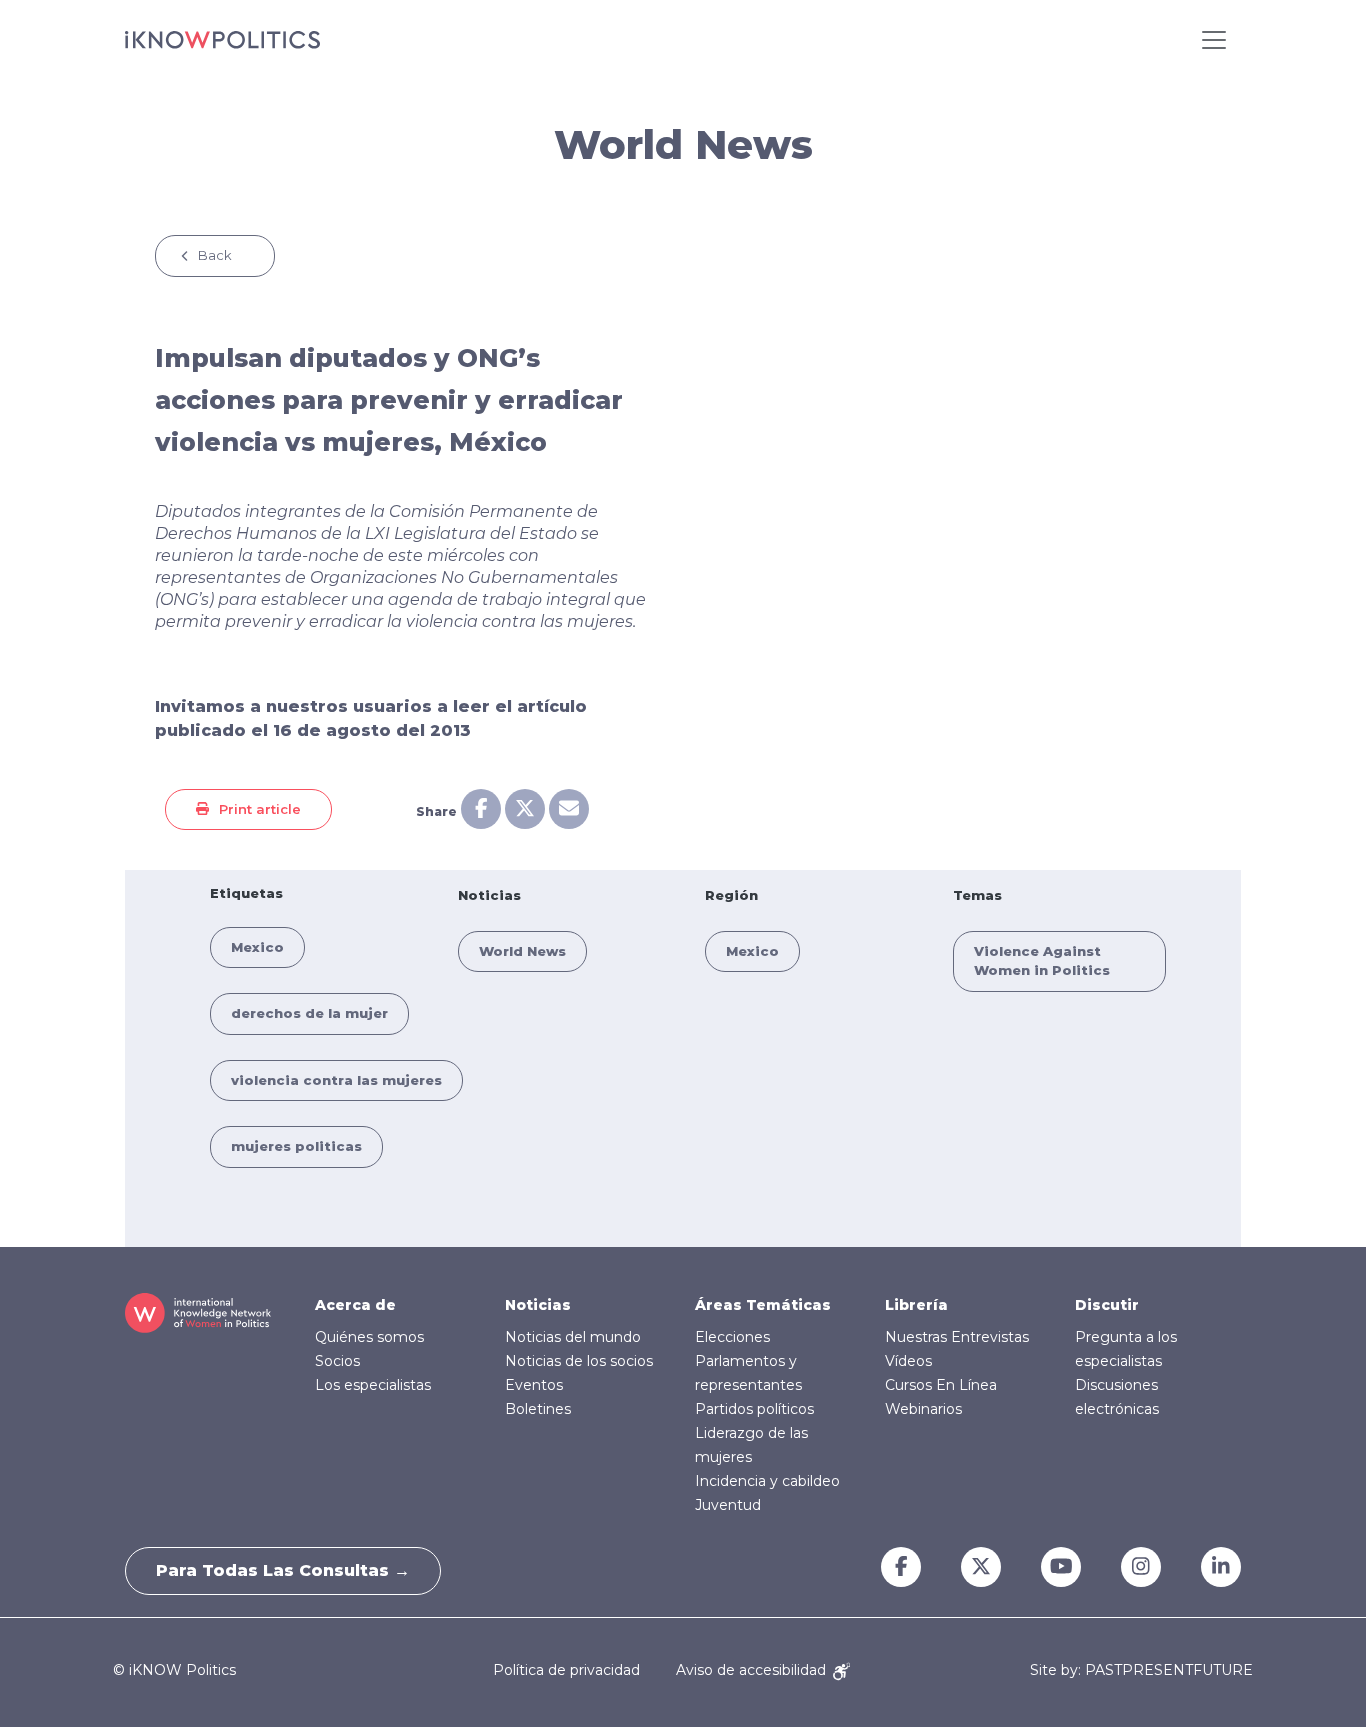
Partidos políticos (754, 1409)
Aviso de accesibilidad (753, 1670)
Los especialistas (373, 1385)
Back (215, 255)
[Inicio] (222, 40)
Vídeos (908, 1361)
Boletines (538, 1409)
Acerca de (355, 1305)
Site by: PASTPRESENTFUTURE (1141, 1670)
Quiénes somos (369, 1337)
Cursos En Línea (941, 1385)
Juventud (728, 1505)
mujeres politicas (296, 1146)
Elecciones (732, 1337)
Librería (916, 1305)
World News (522, 951)
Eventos (534, 1385)
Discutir (1107, 1305)
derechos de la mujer (309, 1013)
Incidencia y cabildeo (767, 1481)
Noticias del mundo (573, 1337)
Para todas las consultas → (283, 1570)
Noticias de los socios (579, 1361)
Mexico (257, 947)
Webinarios (923, 1409)
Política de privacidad (566, 1670)
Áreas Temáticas (763, 1305)
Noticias (538, 1305)
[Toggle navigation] (1214, 40)
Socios (337, 1361)
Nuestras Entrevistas (957, 1337)
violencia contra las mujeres (336, 1080)
